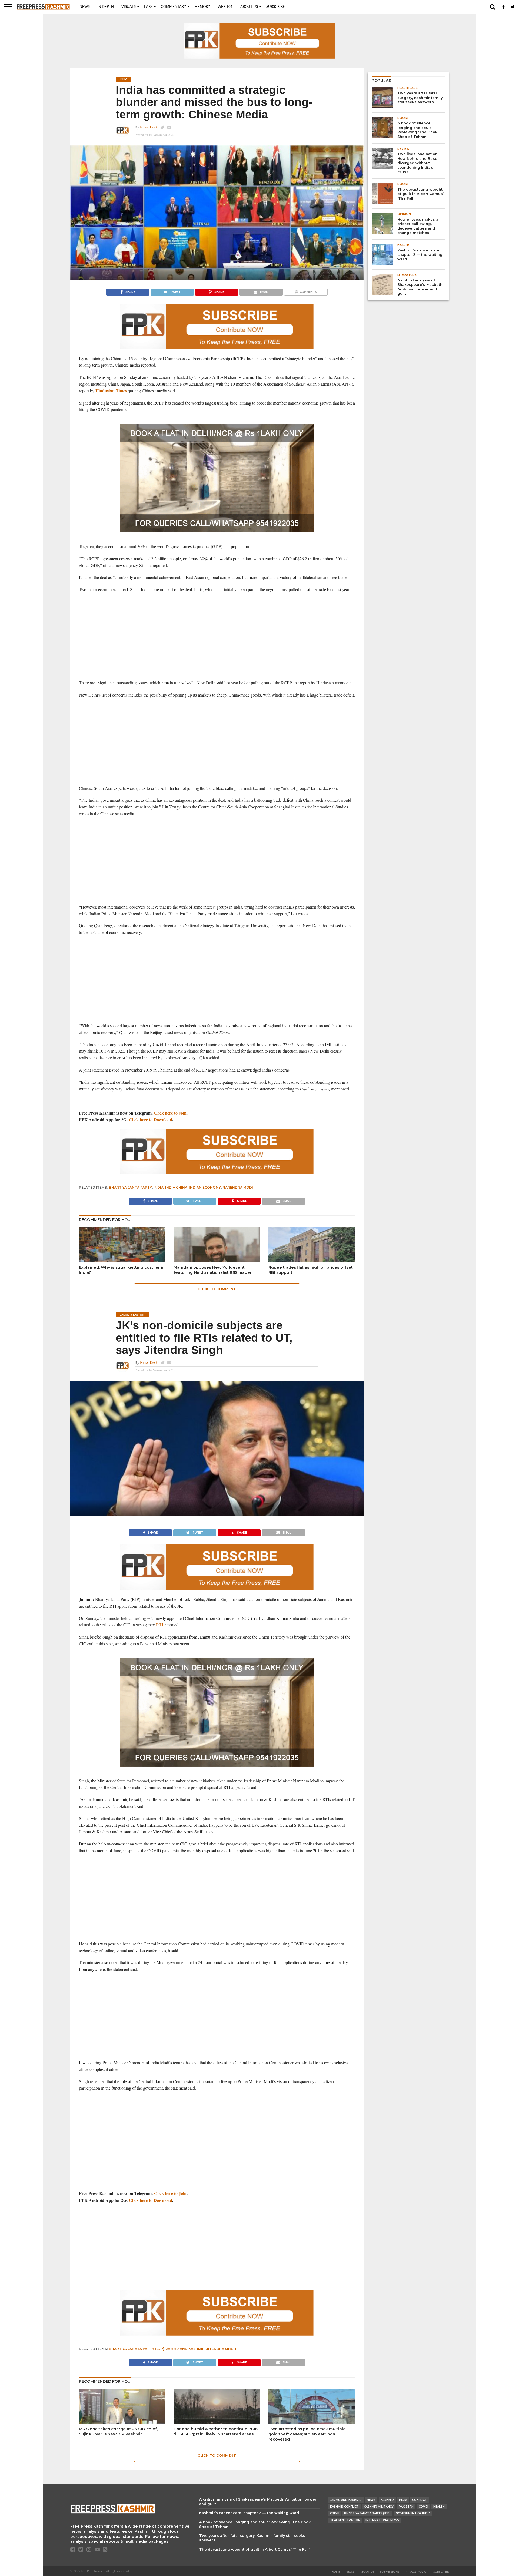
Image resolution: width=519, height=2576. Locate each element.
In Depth (106, 7)
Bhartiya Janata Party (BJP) (137, 2349)
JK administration (345, 2520)
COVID (423, 2507)
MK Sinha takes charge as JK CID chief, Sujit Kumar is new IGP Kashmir (118, 2431)
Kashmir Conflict (344, 2507)
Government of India (413, 2513)
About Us (249, 7)
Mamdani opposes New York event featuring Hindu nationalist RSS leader (213, 1270)
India (159, 1187)
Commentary (173, 7)
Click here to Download (151, 1120)
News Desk (149, 127)
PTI (160, 1625)
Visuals (129, 7)
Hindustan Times (111, 391)
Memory (202, 7)
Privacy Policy (416, 2572)
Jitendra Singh (221, 2349)
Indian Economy (205, 1187)
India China (176, 1187)
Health (439, 2507)
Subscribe (276, 7)
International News (382, 2520)
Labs (148, 7)
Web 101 (225, 7)
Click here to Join (170, 1113)
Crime (335, 2513)
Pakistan (406, 2507)
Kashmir (387, 2500)
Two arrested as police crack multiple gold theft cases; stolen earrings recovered (307, 2434)
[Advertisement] (217, 636)
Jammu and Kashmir (185, 2349)
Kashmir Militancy (379, 2507)
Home (336, 2572)
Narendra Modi (238, 1187)
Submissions (390, 2572)
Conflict (420, 2500)
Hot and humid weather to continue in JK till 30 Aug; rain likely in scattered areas (216, 2431)
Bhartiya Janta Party (130, 1187)
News (85, 7)
